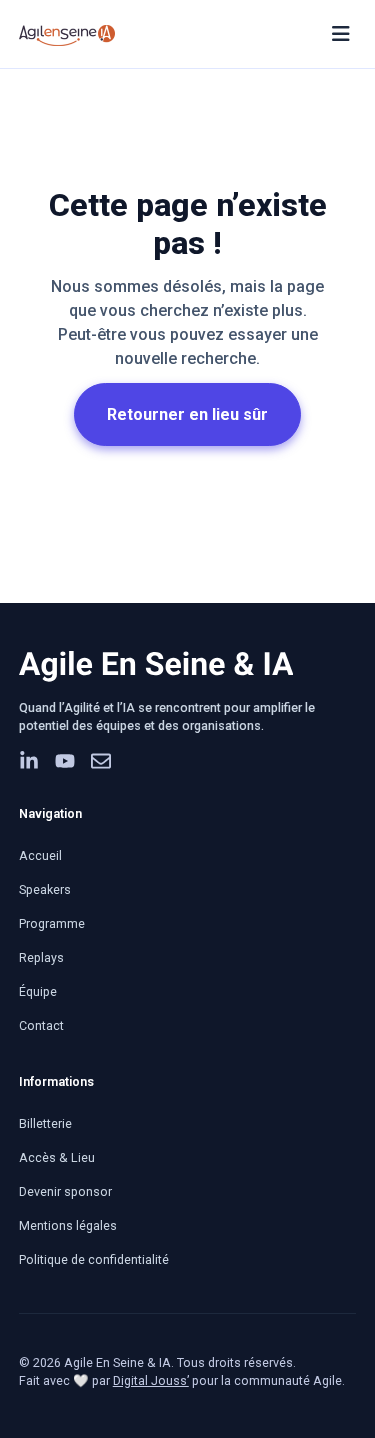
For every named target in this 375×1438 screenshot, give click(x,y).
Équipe (38, 991)
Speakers (45, 889)
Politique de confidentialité (94, 1259)
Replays (41, 957)
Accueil (40, 855)
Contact (41, 1025)
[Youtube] (65, 761)
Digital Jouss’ (151, 1380)
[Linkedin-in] (29, 761)
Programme (52, 923)
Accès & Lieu (57, 1157)
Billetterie (45, 1123)
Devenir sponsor (65, 1191)
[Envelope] (101, 761)
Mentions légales (68, 1225)
